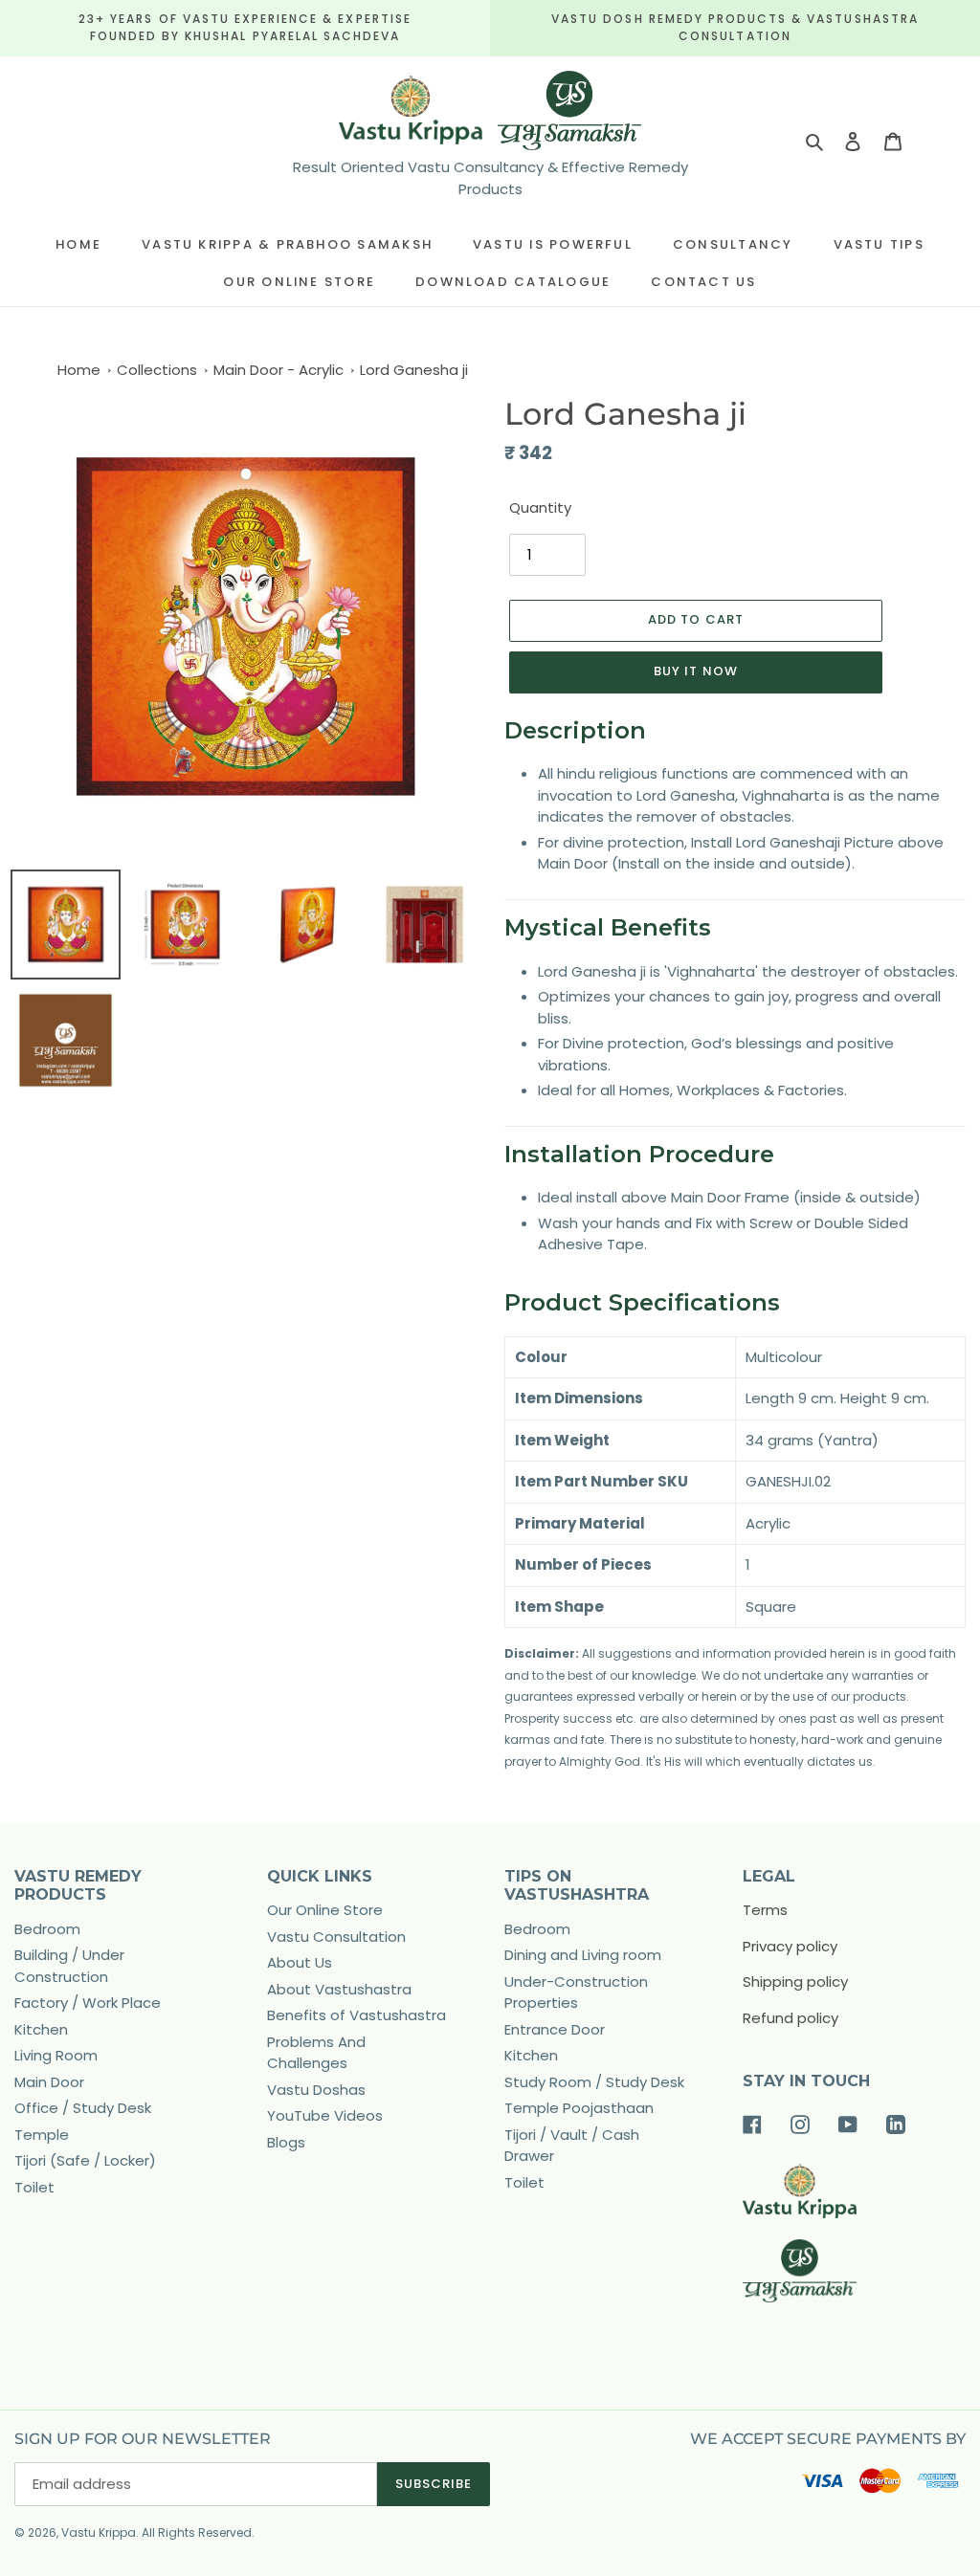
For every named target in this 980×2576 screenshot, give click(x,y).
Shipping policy (795, 1982)
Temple (42, 2135)
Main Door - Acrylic (278, 370)
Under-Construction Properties (576, 1993)
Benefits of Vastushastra (356, 2015)
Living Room (56, 2055)
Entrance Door (555, 2029)
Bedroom (47, 1929)
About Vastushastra (339, 1989)
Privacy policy (790, 1946)
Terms (765, 1910)
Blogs (286, 2142)
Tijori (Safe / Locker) (85, 2160)
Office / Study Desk (83, 2108)
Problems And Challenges (316, 2053)
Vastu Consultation (336, 1937)
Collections (157, 370)
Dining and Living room (583, 1955)
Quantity (540, 507)
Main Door (49, 2082)
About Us (300, 1962)
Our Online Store (325, 1910)
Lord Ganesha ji (414, 370)
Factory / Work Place (88, 2003)
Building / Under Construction (69, 1966)
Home (79, 370)
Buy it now (695, 671)
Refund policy (791, 2018)
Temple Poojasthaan (579, 2108)
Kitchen (41, 2029)
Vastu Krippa (99, 2532)
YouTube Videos (325, 2115)
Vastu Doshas (316, 2090)
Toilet (34, 2187)
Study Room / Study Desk (594, 2082)
